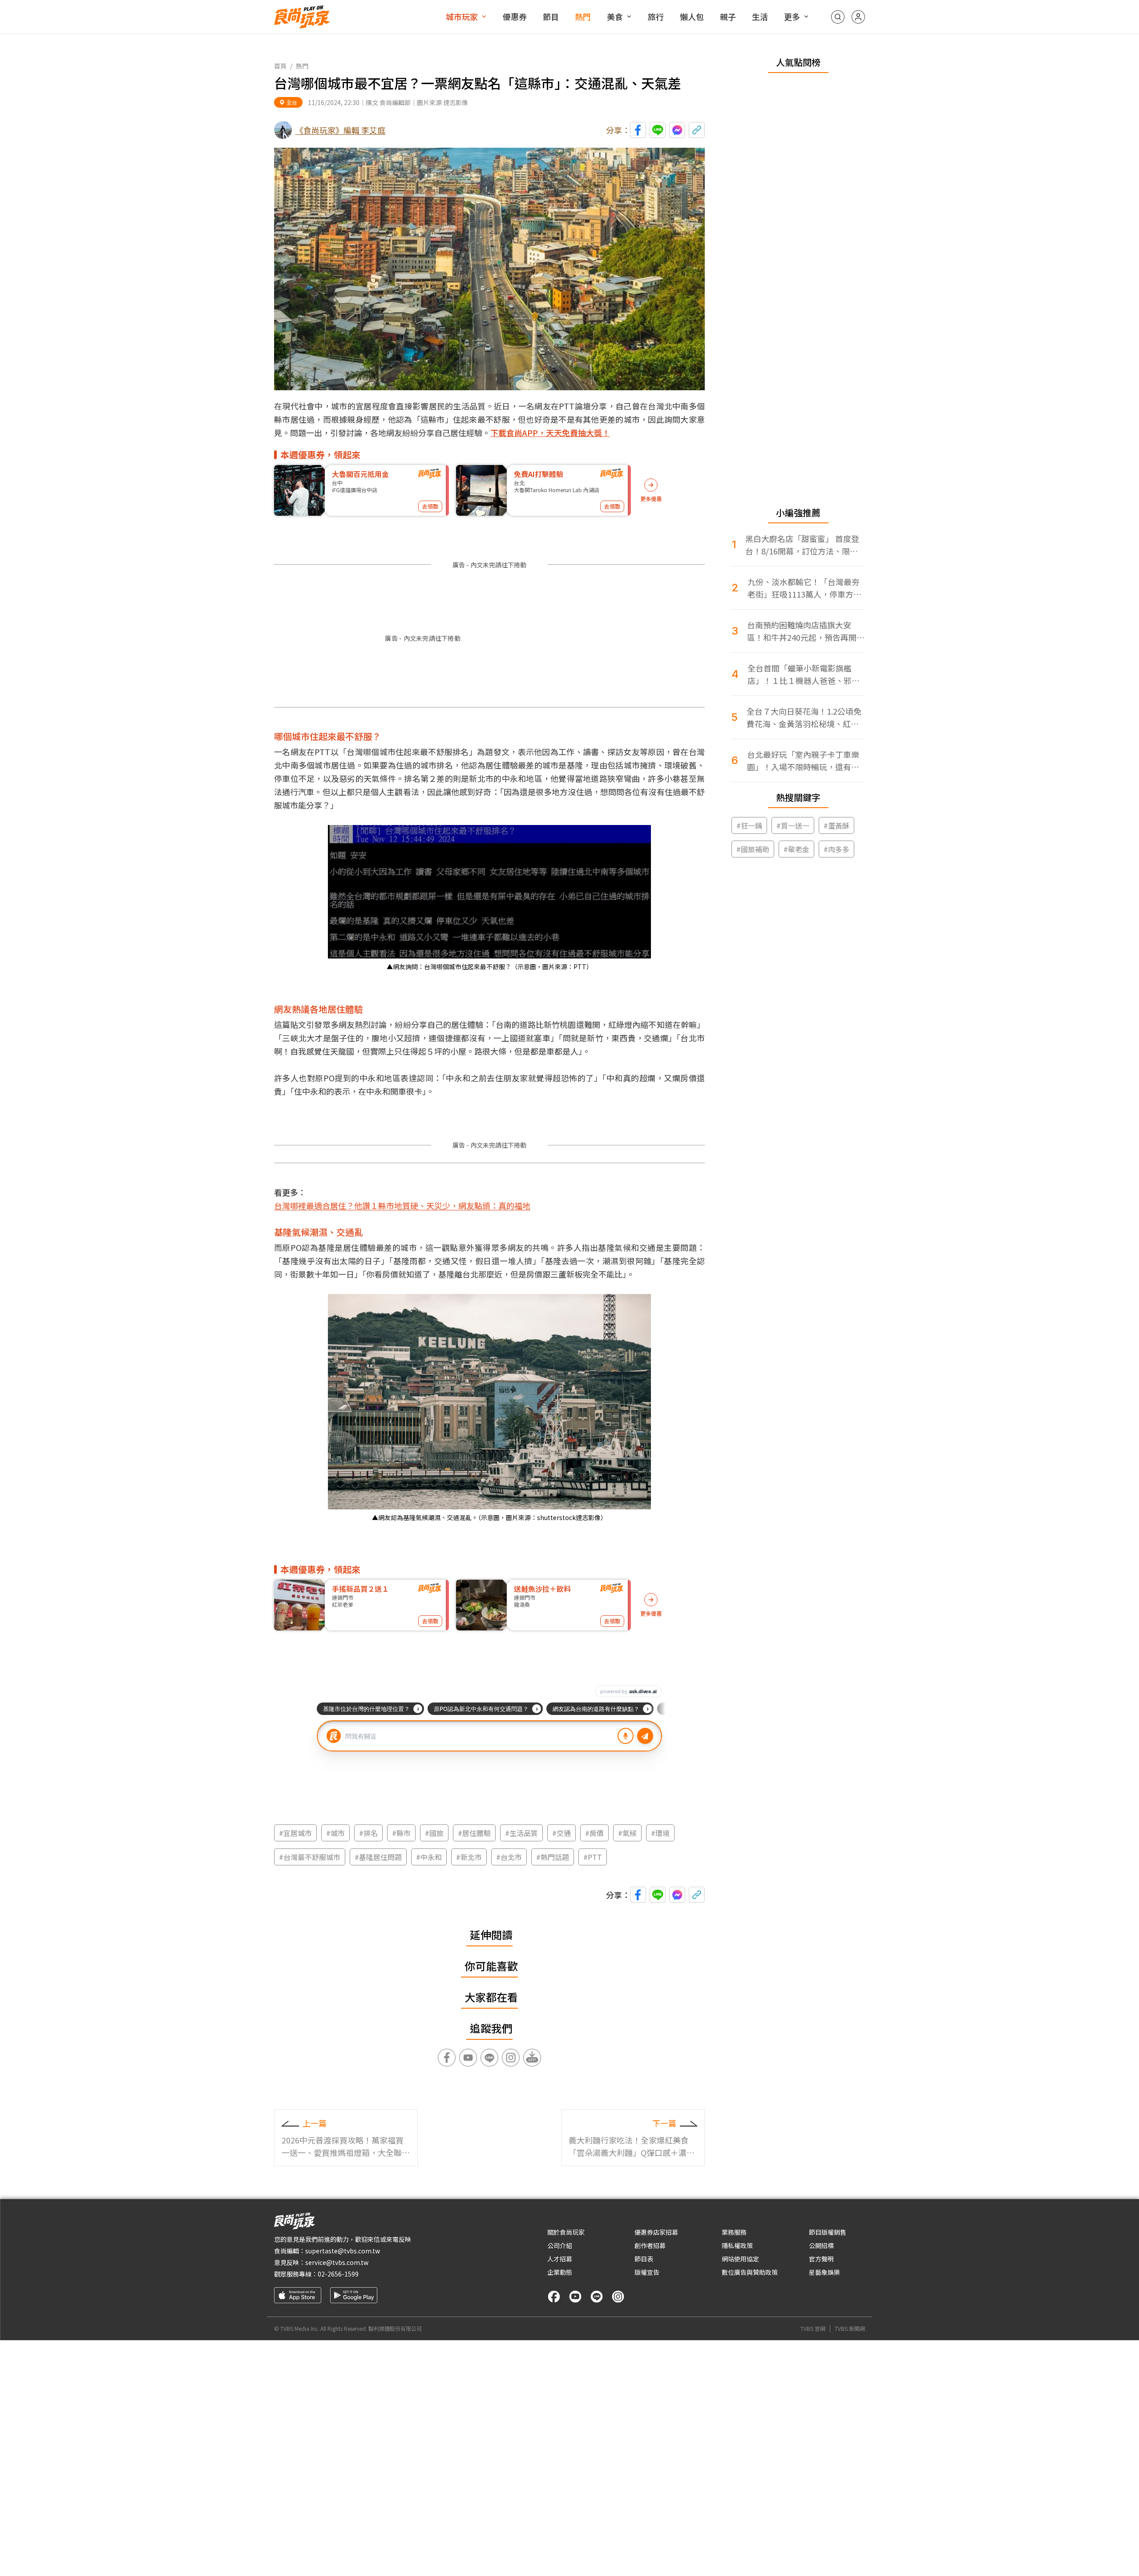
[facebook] (554, 2297)
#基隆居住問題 (378, 1857)
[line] (597, 2297)
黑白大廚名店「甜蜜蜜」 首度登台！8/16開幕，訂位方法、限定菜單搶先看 (802, 545)
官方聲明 (821, 2259)
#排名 (368, 1833)
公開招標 (821, 2245)
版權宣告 (647, 2272)
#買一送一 (793, 825)
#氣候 (627, 1833)
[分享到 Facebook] (638, 130)
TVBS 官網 (813, 2329)
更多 (792, 16)
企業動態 (560, 2272)
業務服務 (734, 2232)
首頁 (280, 66)
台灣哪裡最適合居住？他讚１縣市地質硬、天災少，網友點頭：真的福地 (402, 1205)
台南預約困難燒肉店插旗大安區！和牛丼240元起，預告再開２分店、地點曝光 (806, 631)
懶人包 (692, 16)
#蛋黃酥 (836, 825)
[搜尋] (838, 17)
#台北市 (509, 1857)
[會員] (858, 17)
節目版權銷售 (828, 2232)
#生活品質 (521, 1833)
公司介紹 (560, 2245)
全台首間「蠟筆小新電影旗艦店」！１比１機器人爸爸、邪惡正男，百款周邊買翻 (804, 674)
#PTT (593, 1857)
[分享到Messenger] (677, 130)
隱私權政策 (737, 2245)
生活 (760, 16)
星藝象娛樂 (824, 2272)
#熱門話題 (553, 1857)
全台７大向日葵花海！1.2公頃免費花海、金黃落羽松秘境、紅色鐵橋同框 (804, 718)
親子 (728, 16)
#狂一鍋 (749, 825)
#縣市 (401, 1833)
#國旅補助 (753, 849)
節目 (551, 16)
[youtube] (575, 2297)
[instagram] (618, 2297)
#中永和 (429, 1857)
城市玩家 (462, 16)
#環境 (660, 1833)
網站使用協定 (740, 2259)
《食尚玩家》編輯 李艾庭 (340, 130)
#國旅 (434, 1833)
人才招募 (560, 2259)
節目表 (644, 2259)
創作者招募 (650, 2245)
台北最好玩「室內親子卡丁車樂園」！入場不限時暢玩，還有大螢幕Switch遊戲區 (803, 761)
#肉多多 (836, 849)
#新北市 (469, 1857)
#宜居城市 (295, 1833)
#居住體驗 (474, 1833)
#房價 (594, 1833)
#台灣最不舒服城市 (310, 1857)
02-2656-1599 (338, 2274)
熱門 (583, 16)
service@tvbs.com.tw (337, 2262)
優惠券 (515, 16)
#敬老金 (796, 849)
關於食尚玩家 (566, 2232)
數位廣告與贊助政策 (750, 2272)
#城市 (335, 1833)
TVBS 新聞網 (850, 2329)
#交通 (561, 1833)
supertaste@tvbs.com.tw (343, 2251)
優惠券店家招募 (656, 2232)
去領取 (430, 506)
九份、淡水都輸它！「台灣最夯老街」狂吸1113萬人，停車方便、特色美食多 (804, 588)
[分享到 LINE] (658, 130)
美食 (615, 16)
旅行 (656, 16)
